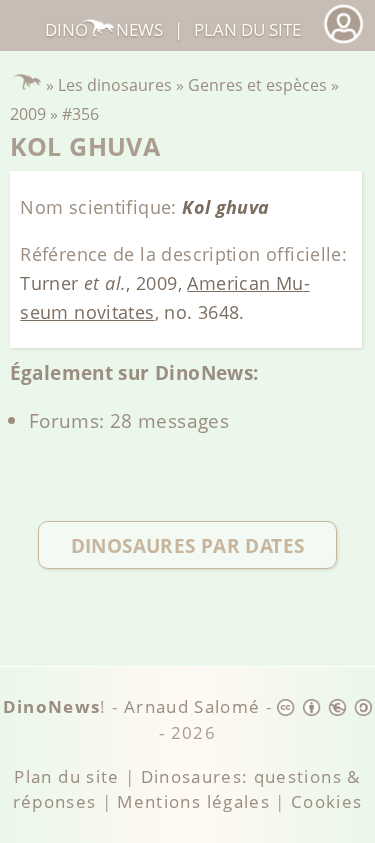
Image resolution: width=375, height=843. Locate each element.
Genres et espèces (257, 85)
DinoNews (103, 29)
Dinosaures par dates (188, 545)
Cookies (326, 801)
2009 (28, 114)
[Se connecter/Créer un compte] (343, 40)
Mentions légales (193, 801)
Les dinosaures (115, 85)
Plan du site (247, 29)
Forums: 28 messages (129, 420)
